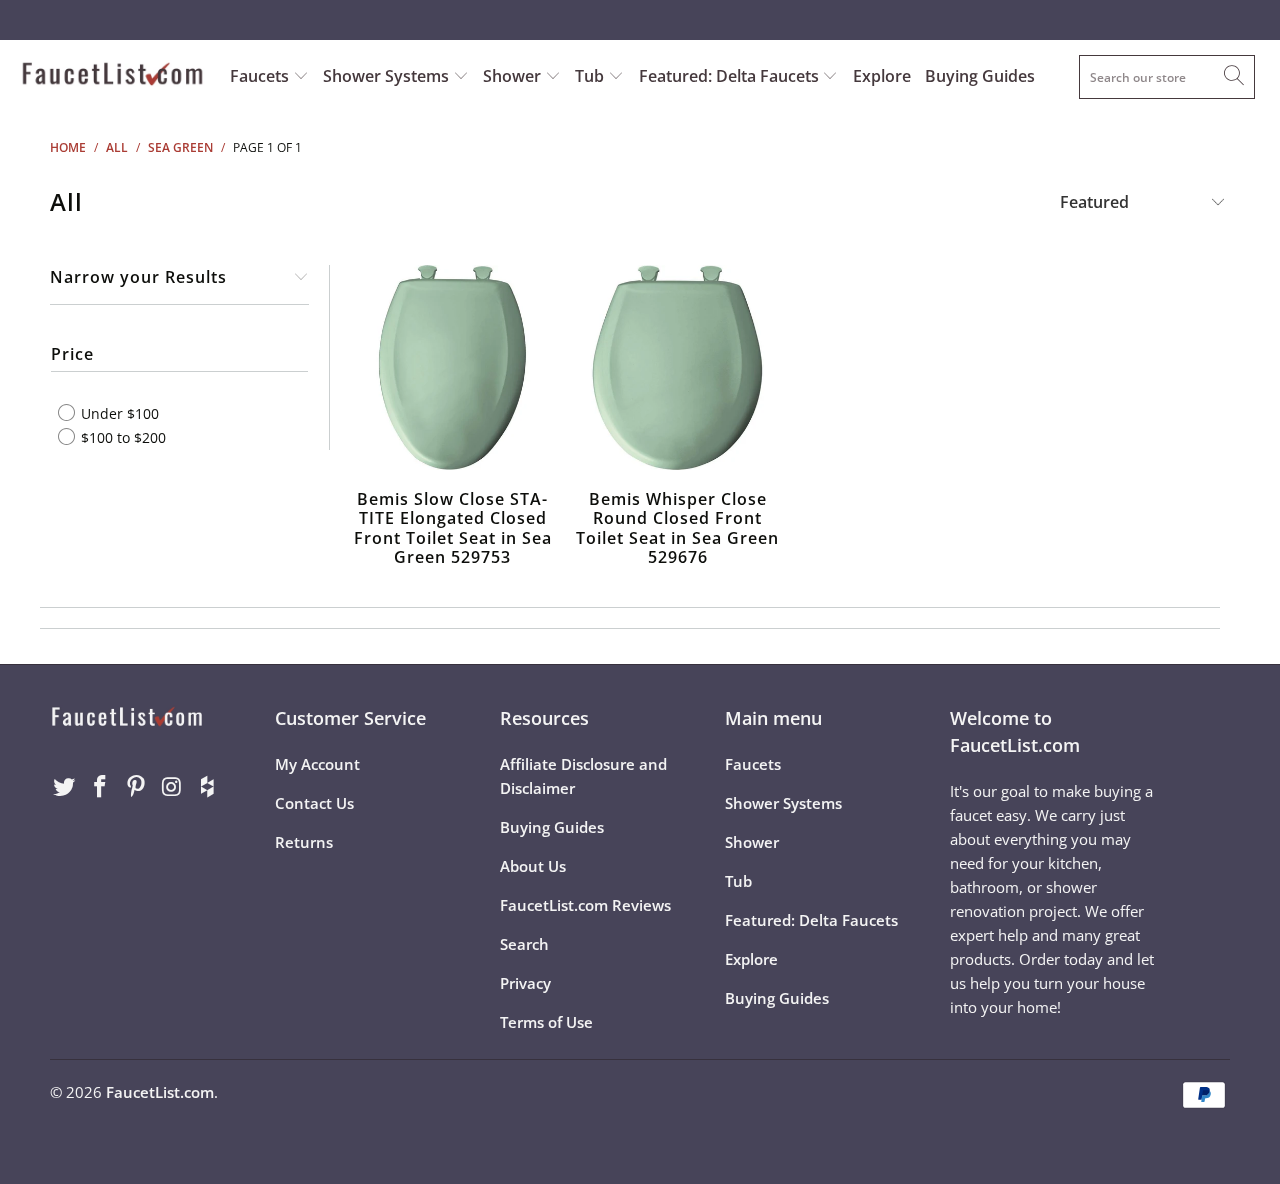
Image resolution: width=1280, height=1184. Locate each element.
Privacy (525, 983)
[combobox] (1167, 77)
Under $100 (118, 413)
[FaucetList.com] (112, 76)
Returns (304, 842)
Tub (591, 76)
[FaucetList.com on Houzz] (208, 787)
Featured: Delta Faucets (729, 76)
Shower (514, 76)
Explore (882, 76)
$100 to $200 (121, 436)
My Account (317, 764)
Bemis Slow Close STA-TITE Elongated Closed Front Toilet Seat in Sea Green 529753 (452, 367)
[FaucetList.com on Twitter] (65, 787)
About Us (533, 866)
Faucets (259, 76)
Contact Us (314, 803)
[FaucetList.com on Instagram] (172, 787)
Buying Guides (980, 76)
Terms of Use (546, 1022)
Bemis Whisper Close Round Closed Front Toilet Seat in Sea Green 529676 (677, 367)
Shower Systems (388, 76)
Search (524, 944)
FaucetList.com (160, 1092)
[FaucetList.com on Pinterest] (136, 787)
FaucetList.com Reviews (585, 905)
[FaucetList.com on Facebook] (101, 787)
